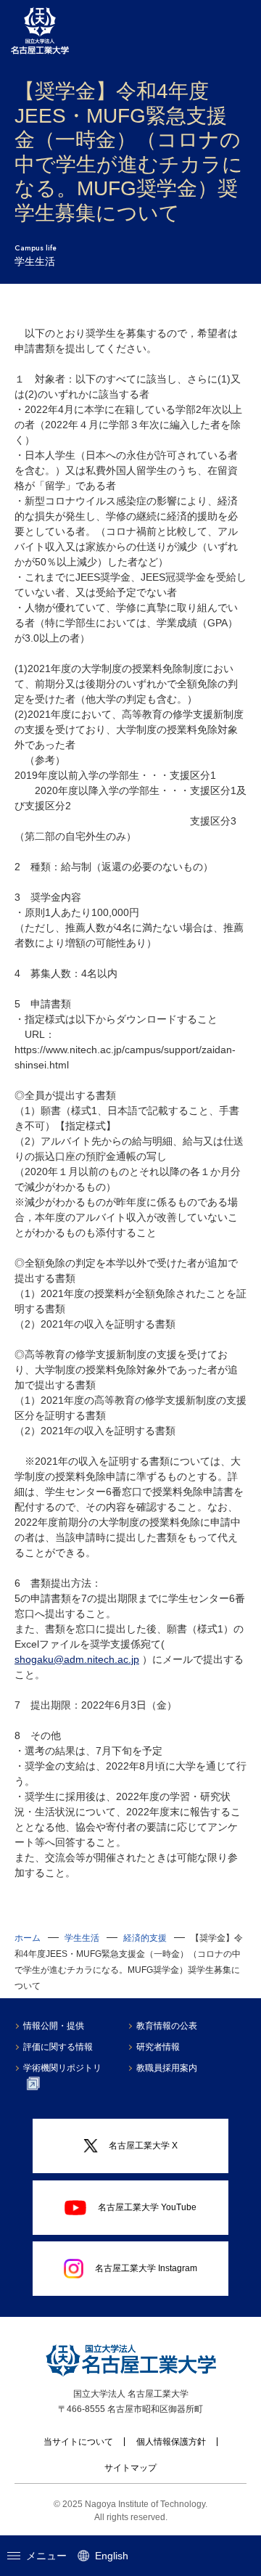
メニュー (46, 2556)
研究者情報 (158, 2047)
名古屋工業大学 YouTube (147, 2207)
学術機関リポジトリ (62, 2068)
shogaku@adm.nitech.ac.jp (77, 1659)
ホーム (28, 1938)
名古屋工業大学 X (143, 2146)
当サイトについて (78, 2442)
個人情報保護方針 (171, 2442)
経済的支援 (145, 1938)
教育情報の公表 (167, 2026)
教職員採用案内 (167, 2068)
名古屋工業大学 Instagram (146, 2268)
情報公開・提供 (54, 2026)
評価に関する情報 (58, 2047)
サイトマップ (130, 2468)
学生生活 (82, 1938)
